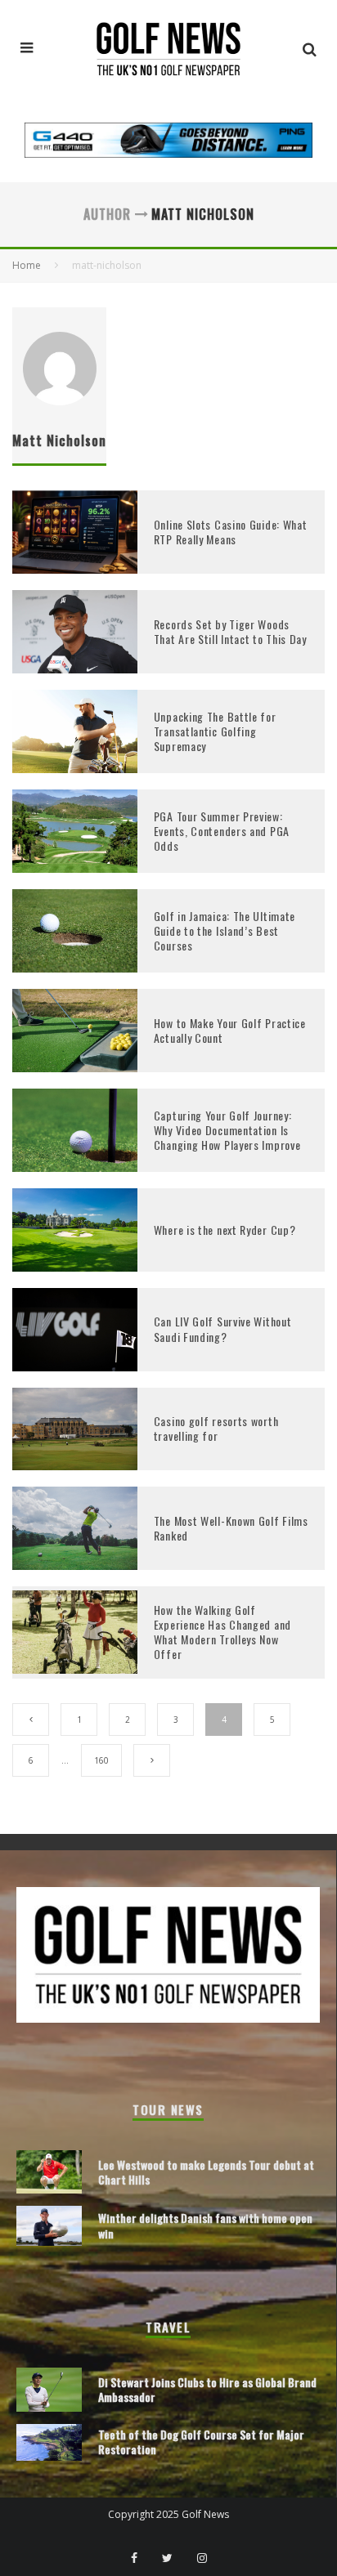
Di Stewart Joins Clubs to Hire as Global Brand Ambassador (207, 2389)
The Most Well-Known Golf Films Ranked (231, 1528)
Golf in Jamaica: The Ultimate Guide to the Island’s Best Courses (225, 930)
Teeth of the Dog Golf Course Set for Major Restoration (201, 2442)
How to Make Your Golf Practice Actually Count (230, 1030)
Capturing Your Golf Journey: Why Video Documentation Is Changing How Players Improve (227, 1130)
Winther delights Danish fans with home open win (205, 2225)
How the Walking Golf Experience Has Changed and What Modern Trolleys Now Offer (222, 1632)
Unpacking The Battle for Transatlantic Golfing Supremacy (215, 731)
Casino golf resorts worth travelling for (216, 1428)
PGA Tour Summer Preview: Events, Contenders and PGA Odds (222, 831)
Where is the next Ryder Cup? (225, 1230)
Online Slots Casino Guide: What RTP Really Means (231, 532)
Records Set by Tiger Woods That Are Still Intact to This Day (230, 631)
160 (101, 1760)
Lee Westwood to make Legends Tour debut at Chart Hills (206, 2172)
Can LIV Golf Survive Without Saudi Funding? (223, 1328)
